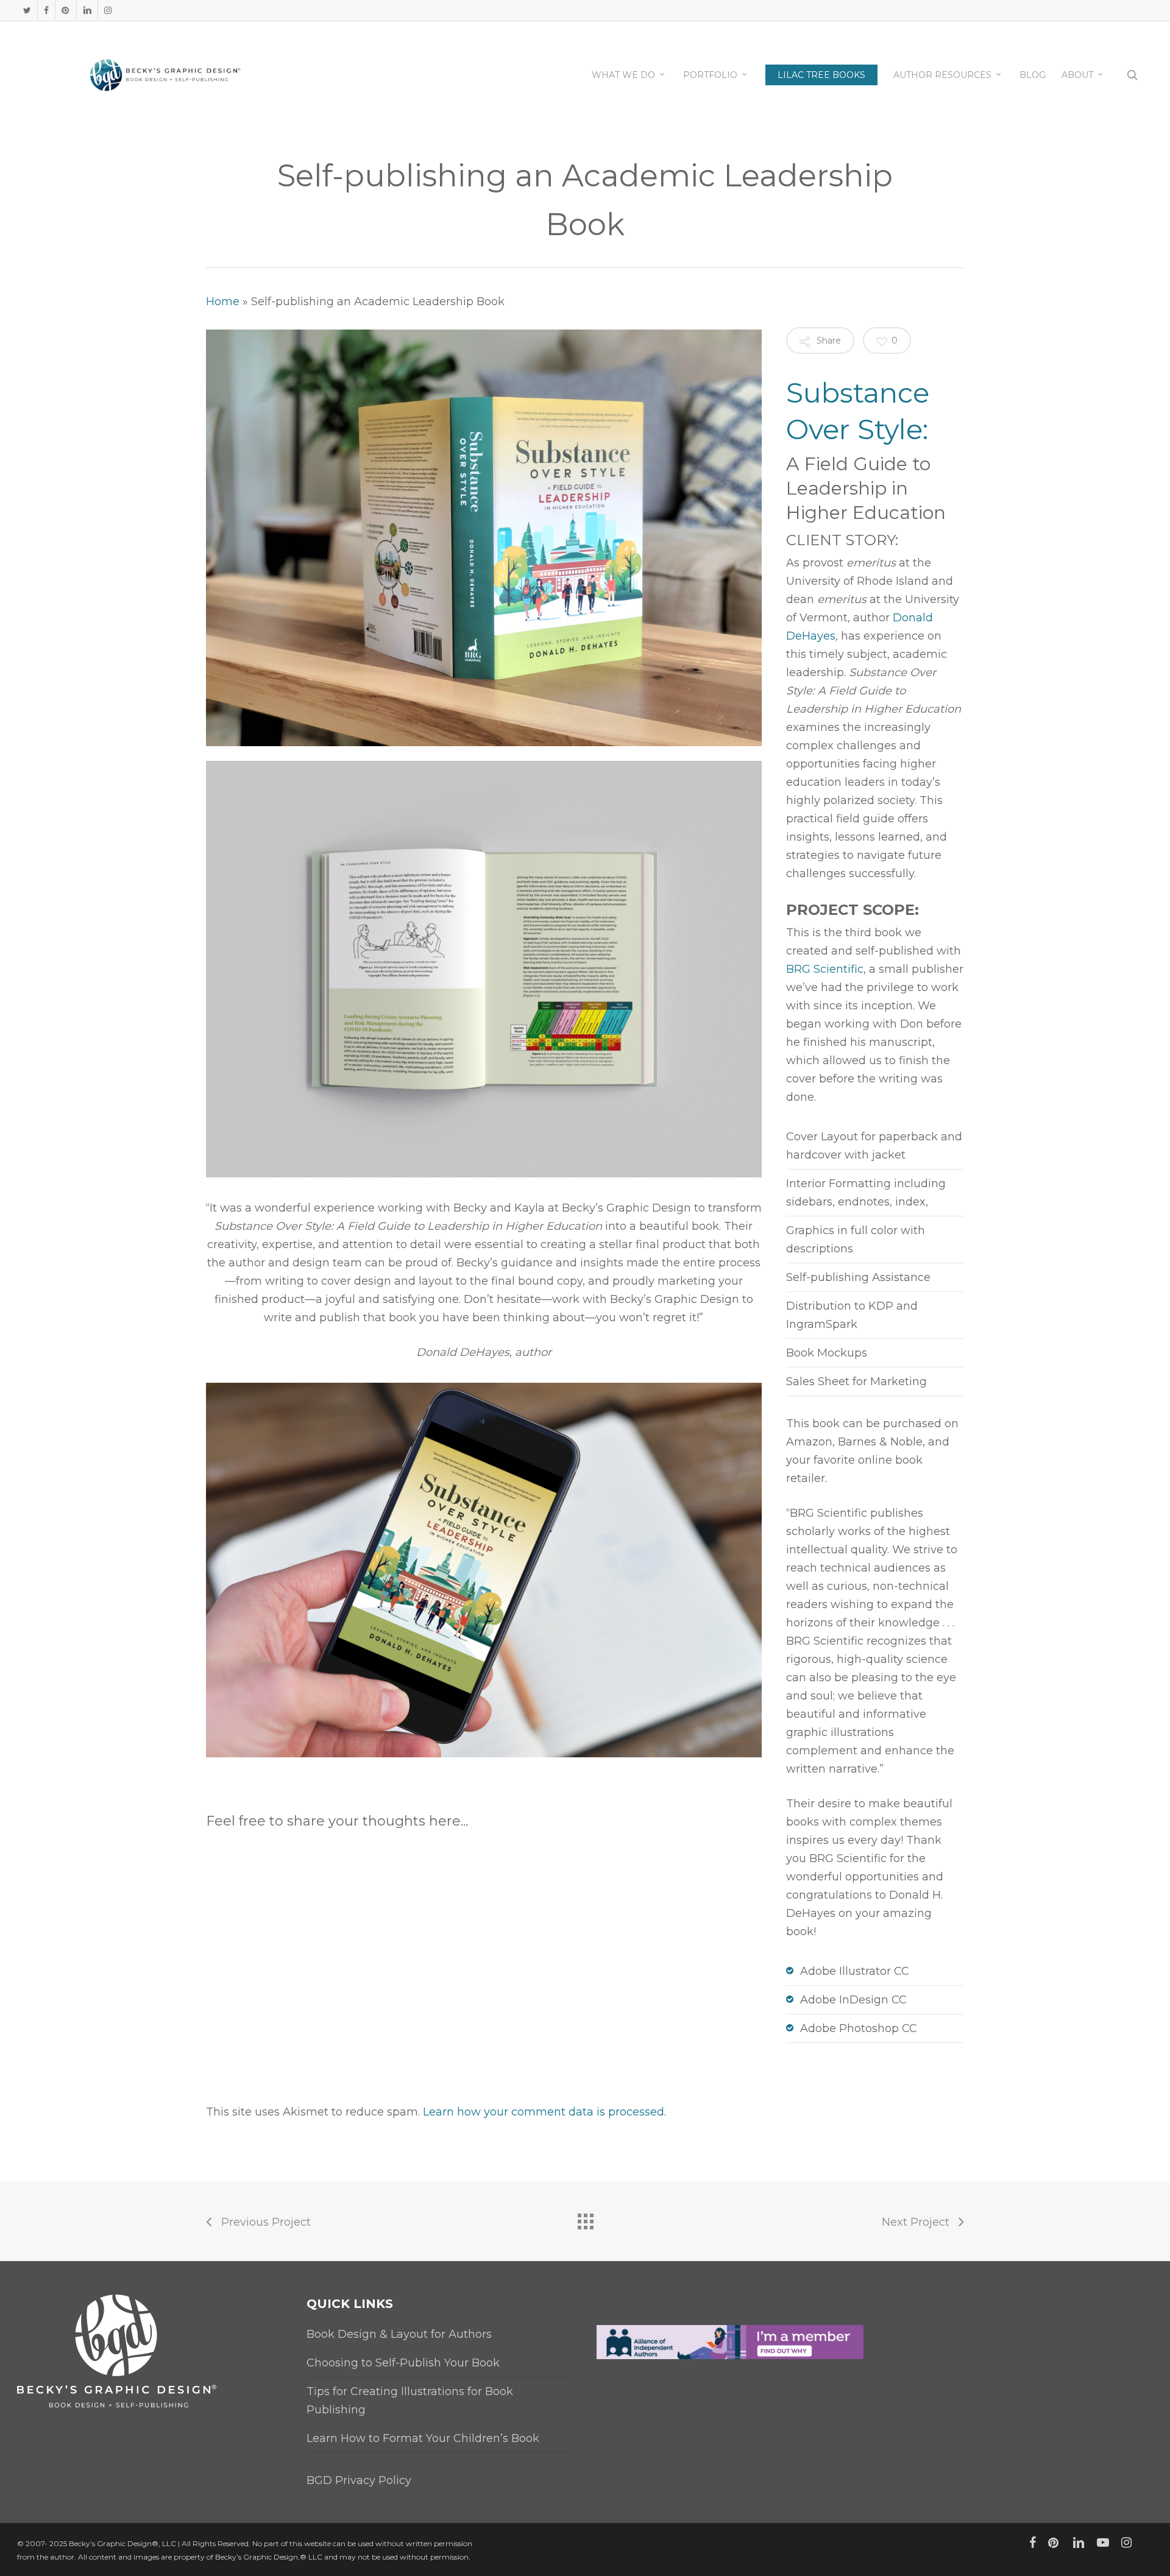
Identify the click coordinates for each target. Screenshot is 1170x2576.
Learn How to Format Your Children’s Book (423, 2438)
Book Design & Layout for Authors (399, 2334)
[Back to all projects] (585, 2218)
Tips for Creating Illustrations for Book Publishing (410, 2401)
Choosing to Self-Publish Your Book (403, 2363)
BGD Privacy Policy (359, 2480)
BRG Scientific (825, 969)
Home (223, 302)
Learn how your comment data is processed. (544, 2112)
